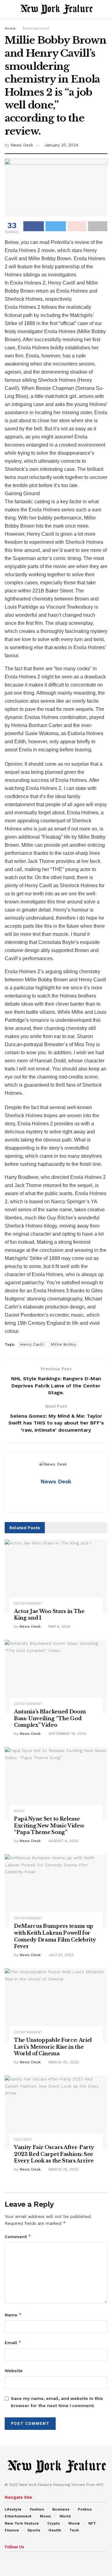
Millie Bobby (63, 1344)
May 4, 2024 (59, 1626)
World (65, 2516)
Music (20, 1811)
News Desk (22, 145)
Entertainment (36, 28)
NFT (92, 2523)
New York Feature (22, 2523)
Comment (18, 2236)
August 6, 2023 (63, 1841)
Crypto (54, 2523)
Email (13, 2342)
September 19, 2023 (67, 1734)
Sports (34, 2530)
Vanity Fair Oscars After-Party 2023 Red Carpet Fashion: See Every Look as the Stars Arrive (54, 2154)
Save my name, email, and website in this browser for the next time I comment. (57, 2402)
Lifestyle (13, 2509)
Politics (85, 2509)
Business (61, 2509)
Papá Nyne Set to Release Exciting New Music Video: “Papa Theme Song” (49, 1825)
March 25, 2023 (63, 2169)
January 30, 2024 (61, 145)
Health (55, 2530)
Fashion (37, 2509)
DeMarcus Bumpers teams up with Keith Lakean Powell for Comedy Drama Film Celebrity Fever (55, 1936)
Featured (23, 2140)
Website (14, 2371)
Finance (12, 2530)
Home (10, 28)
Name (13, 2315)
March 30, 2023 (63, 2062)
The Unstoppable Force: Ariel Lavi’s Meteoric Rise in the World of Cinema (53, 2047)
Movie (74, 2523)
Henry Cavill (32, 1344)
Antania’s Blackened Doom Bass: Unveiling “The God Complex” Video (50, 1718)
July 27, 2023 (60, 1955)
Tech (74, 2530)
